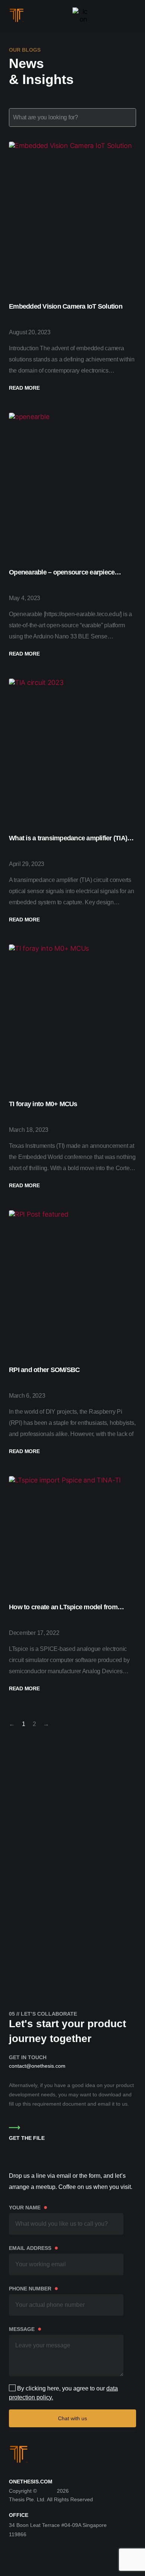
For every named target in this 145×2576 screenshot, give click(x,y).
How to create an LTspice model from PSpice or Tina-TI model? (63, 1608)
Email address (34, 2248)
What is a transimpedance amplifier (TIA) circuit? (68, 839)
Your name (28, 2207)
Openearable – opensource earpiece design (62, 573)
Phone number (34, 2288)
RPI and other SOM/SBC (44, 1370)
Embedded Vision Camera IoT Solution (66, 306)
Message (25, 2329)
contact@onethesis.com (37, 2066)
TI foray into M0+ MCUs (43, 1104)
